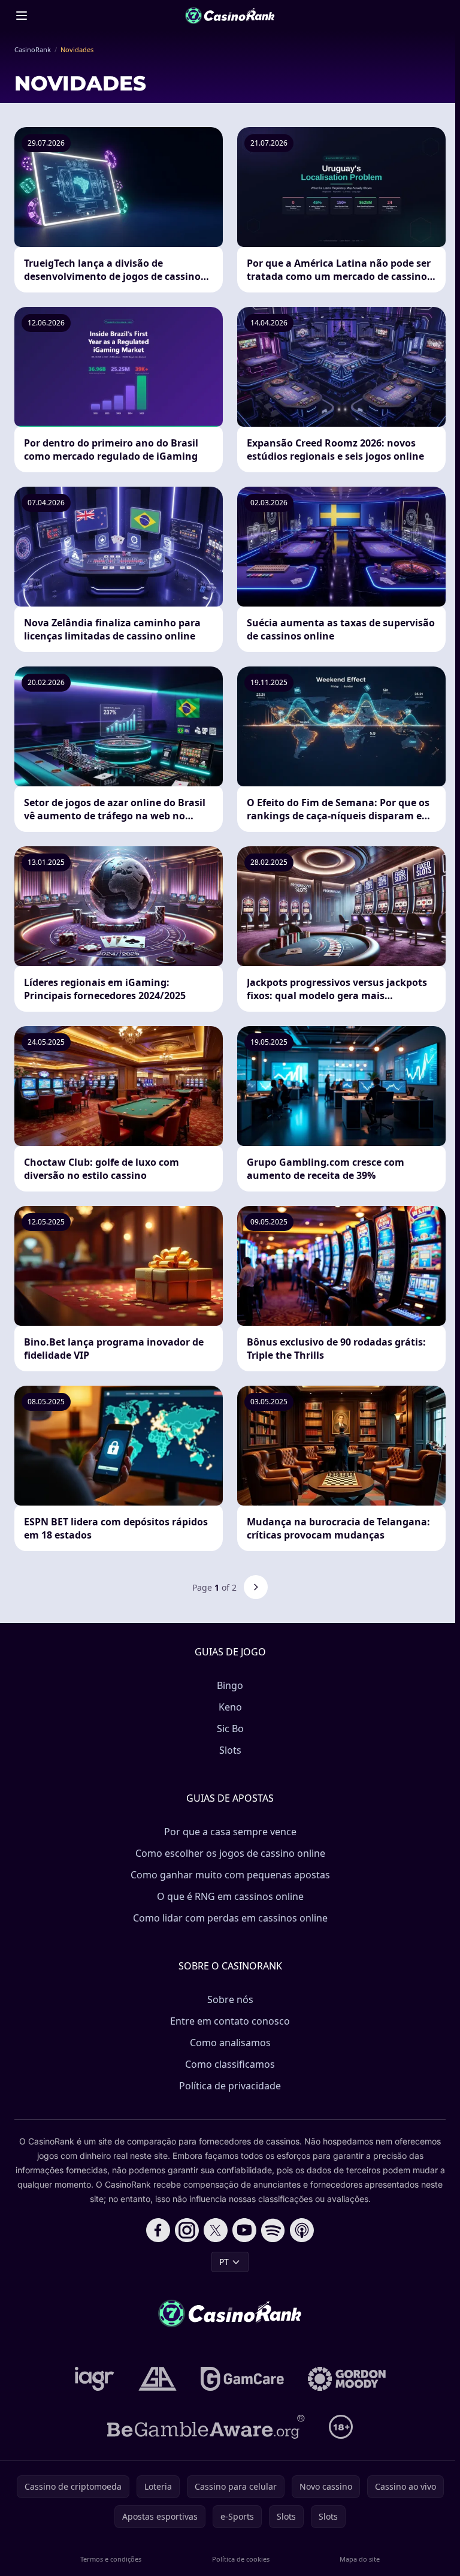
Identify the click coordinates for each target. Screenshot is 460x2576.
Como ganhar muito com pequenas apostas (230, 1875)
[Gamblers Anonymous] (158, 2379)
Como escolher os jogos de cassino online (230, 1853)
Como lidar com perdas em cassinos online (230, 1918)
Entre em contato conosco (230, 2021)
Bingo (230, 1685)
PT (224, 2262)
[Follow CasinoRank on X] (216, 2230)
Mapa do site (360, 2559)
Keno (230, 1707)
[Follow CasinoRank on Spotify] (273, 2230)
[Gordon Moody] (347, 2379)
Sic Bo (230, 1729)
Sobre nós (230, 1999)
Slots (230, 1750)
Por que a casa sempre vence (230, 1832)
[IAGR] (95, 2379)
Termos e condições (111, 2559)
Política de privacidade (230, 2086)
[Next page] (256, 1587)
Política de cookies (241, 2559)
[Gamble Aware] (206, 2427)
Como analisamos (230, 2043)
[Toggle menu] (22, 16)
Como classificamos (230, 2064)
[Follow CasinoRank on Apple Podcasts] (302, 2230)
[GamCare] (242, 2379)
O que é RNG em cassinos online (230, 1896)
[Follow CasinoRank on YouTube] (244, 2230)
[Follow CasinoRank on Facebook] (158, 2230)
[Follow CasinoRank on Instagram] (187, 2230)
